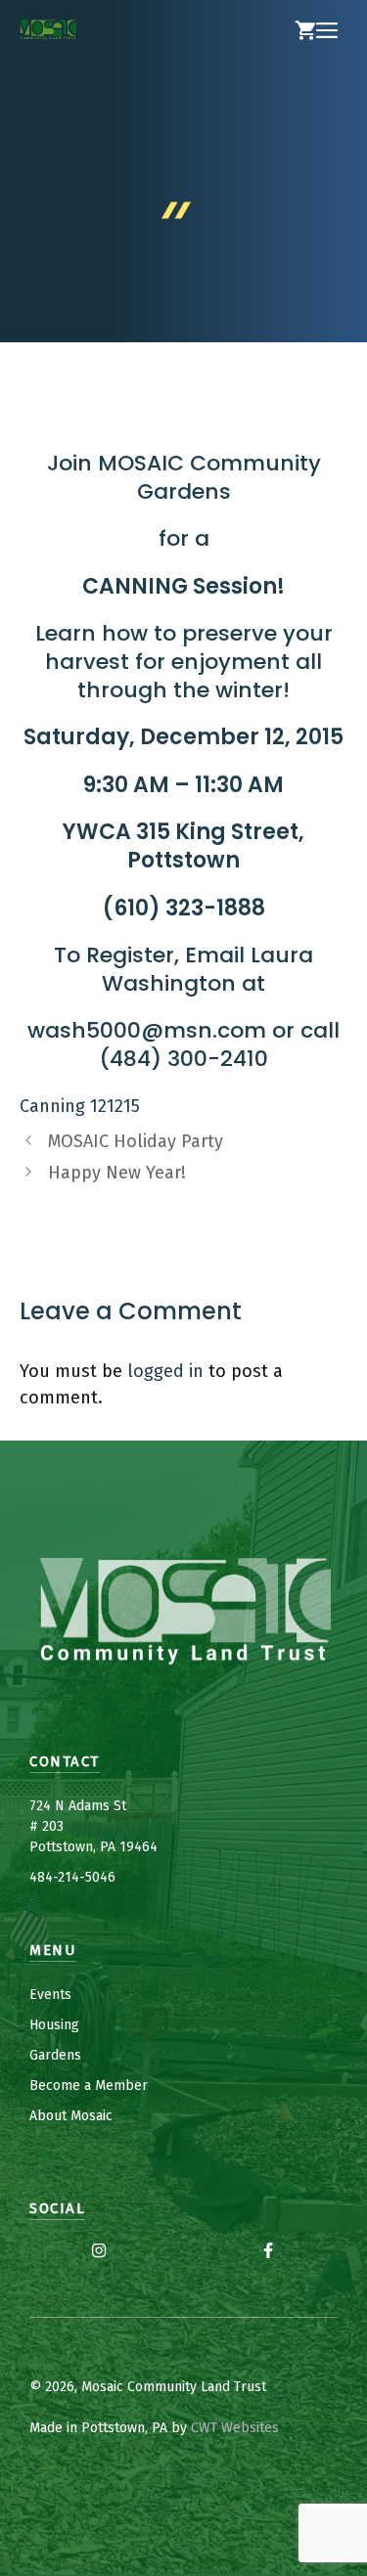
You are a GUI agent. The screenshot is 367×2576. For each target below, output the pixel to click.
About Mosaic (71, 2116)
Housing (54, 2025)
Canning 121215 (80, 1106)
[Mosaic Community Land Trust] (48, 31)
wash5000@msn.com (147, 1030)
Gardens (55, 2055)
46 (108, 1877)
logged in (165, 1371)
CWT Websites (235, 2428)
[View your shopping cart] (305, 31)
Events (50, 1995)
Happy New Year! (117, 1173)
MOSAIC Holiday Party (136, 1141)
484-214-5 (61, 1877)
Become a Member (89, 2086)
